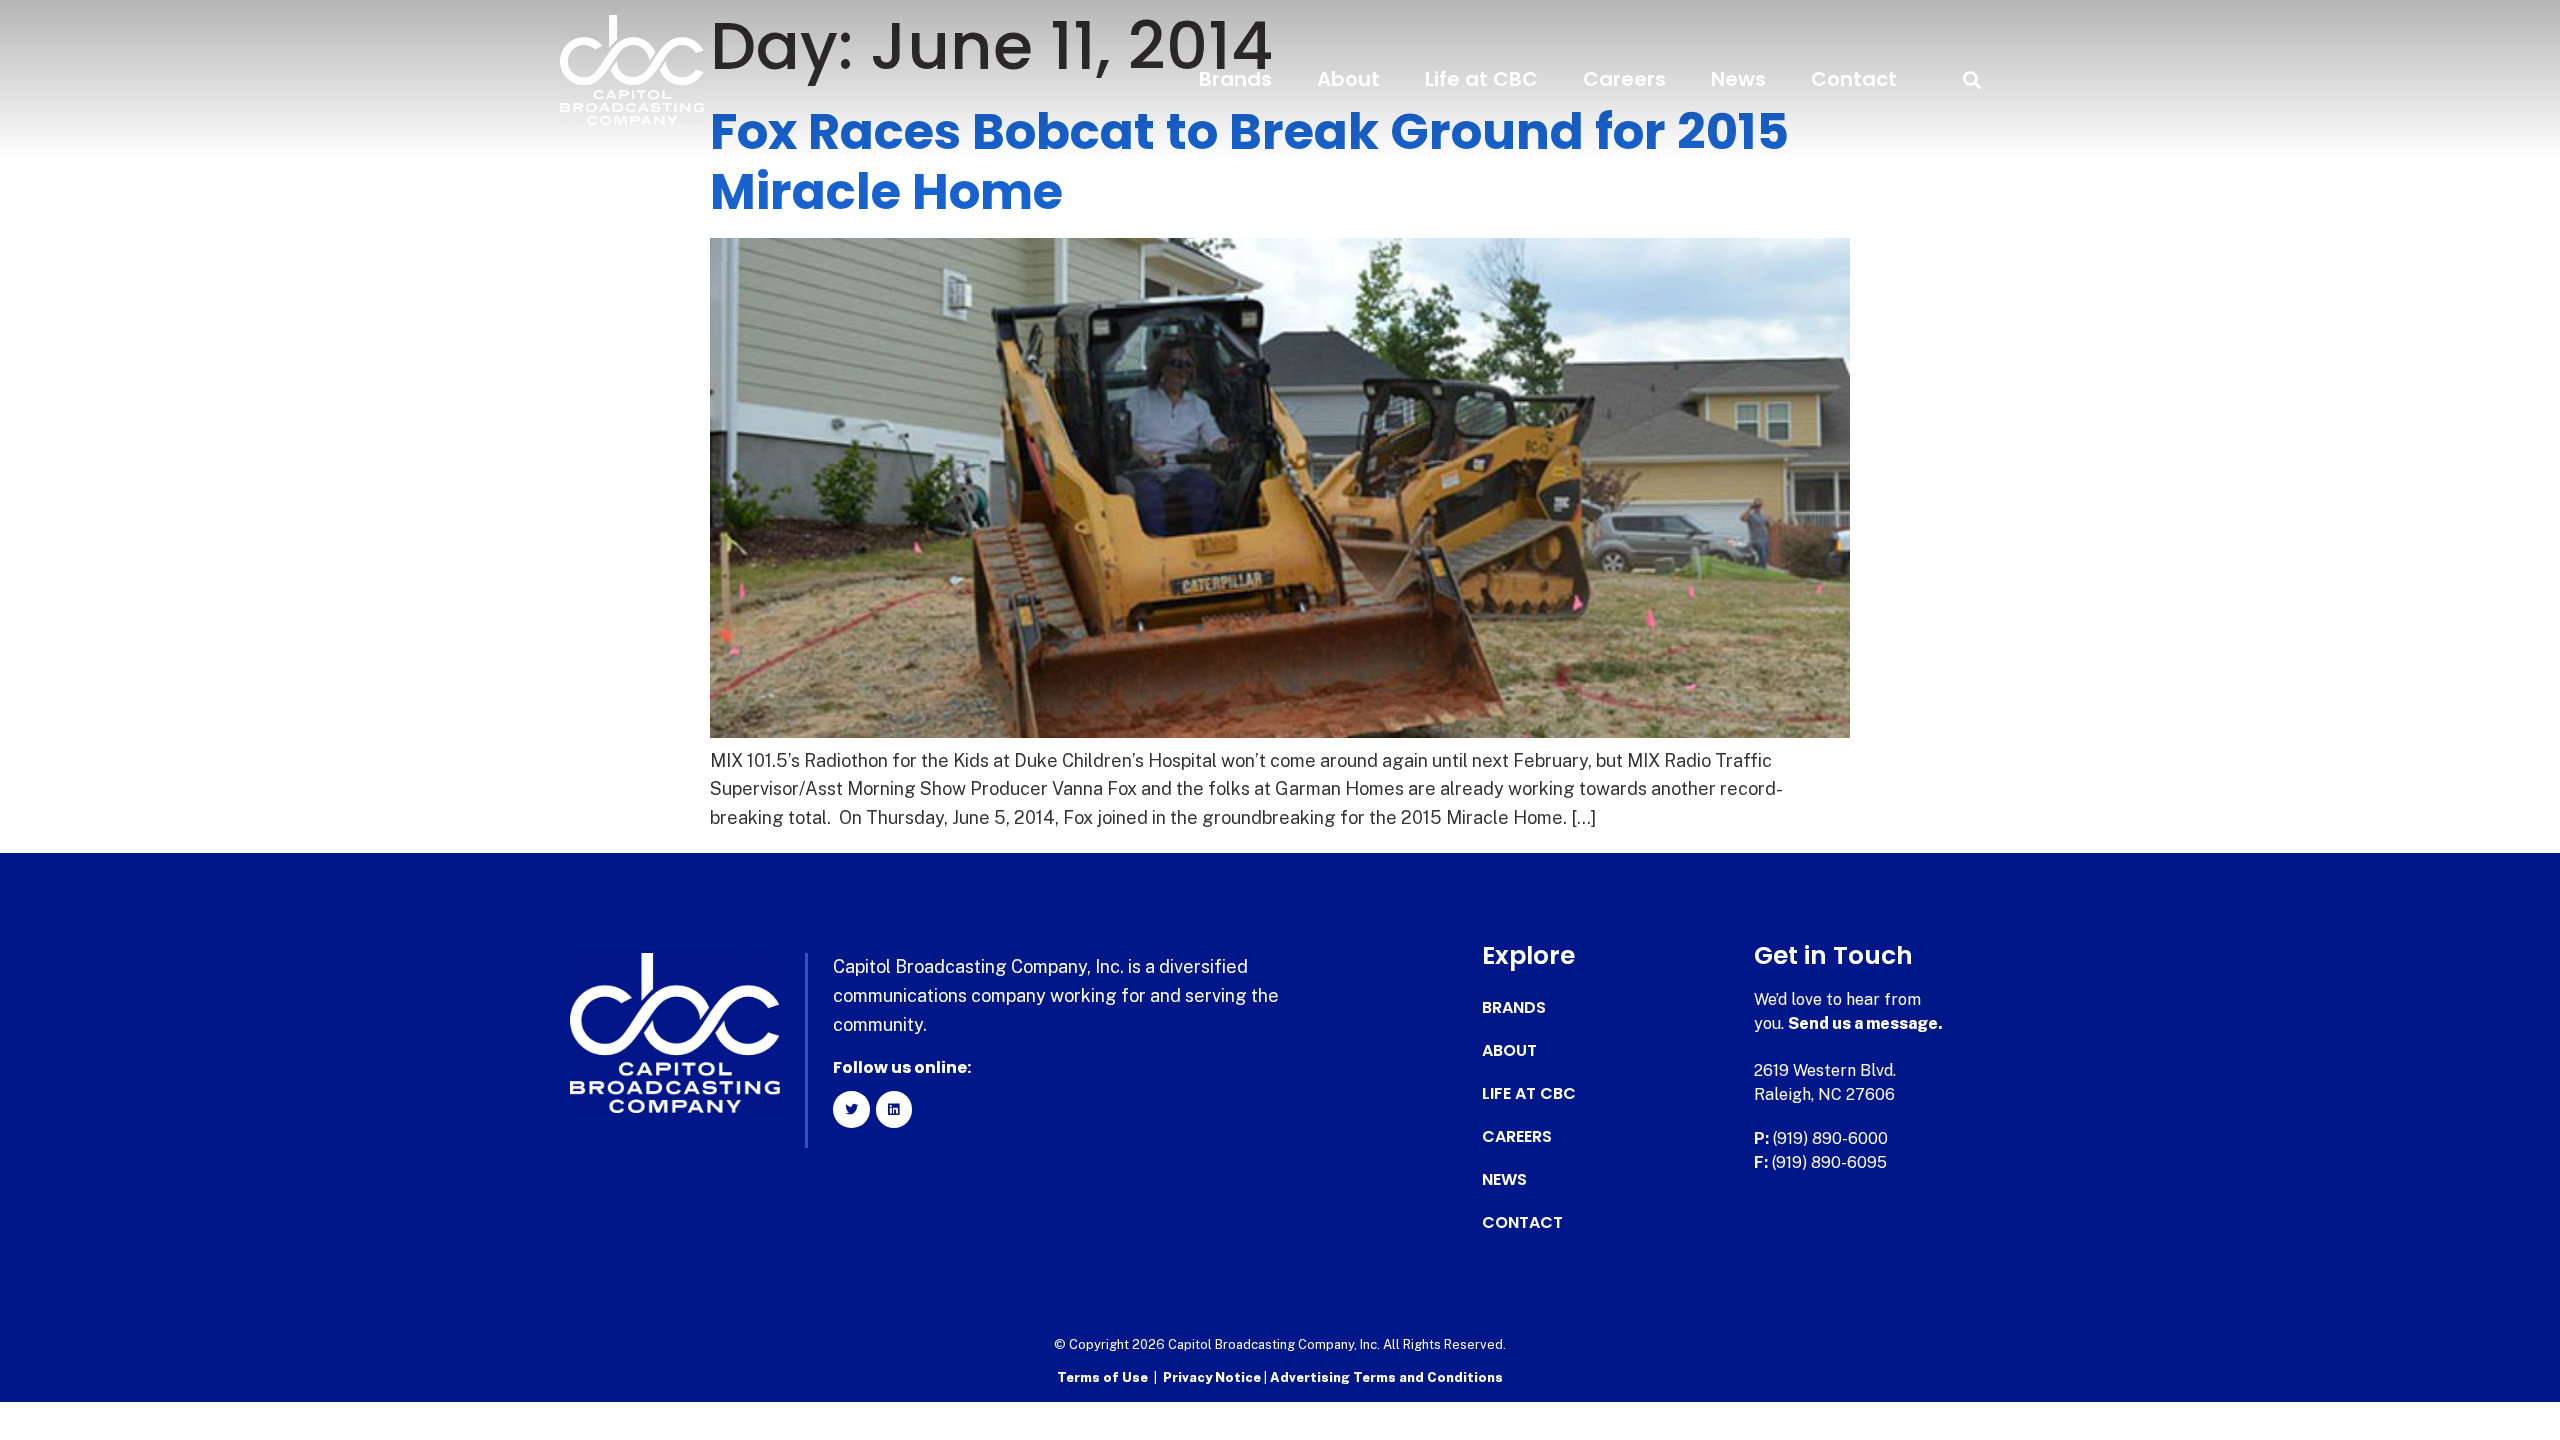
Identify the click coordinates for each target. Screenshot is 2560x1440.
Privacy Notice (1213, 1377)
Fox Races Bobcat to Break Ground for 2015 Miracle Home (1249, 161)
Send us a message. (1865, 1023)
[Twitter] (851, 1109)
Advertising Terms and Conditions (1386, 1377)
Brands (1235, 79)
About (1348, 79)
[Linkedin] (894, 1109)
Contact (1854, 79)
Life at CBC (1481, 79)
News (1738, 79)
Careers (1624, 79)
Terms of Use (1102, 1377)
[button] (1971, 79)
